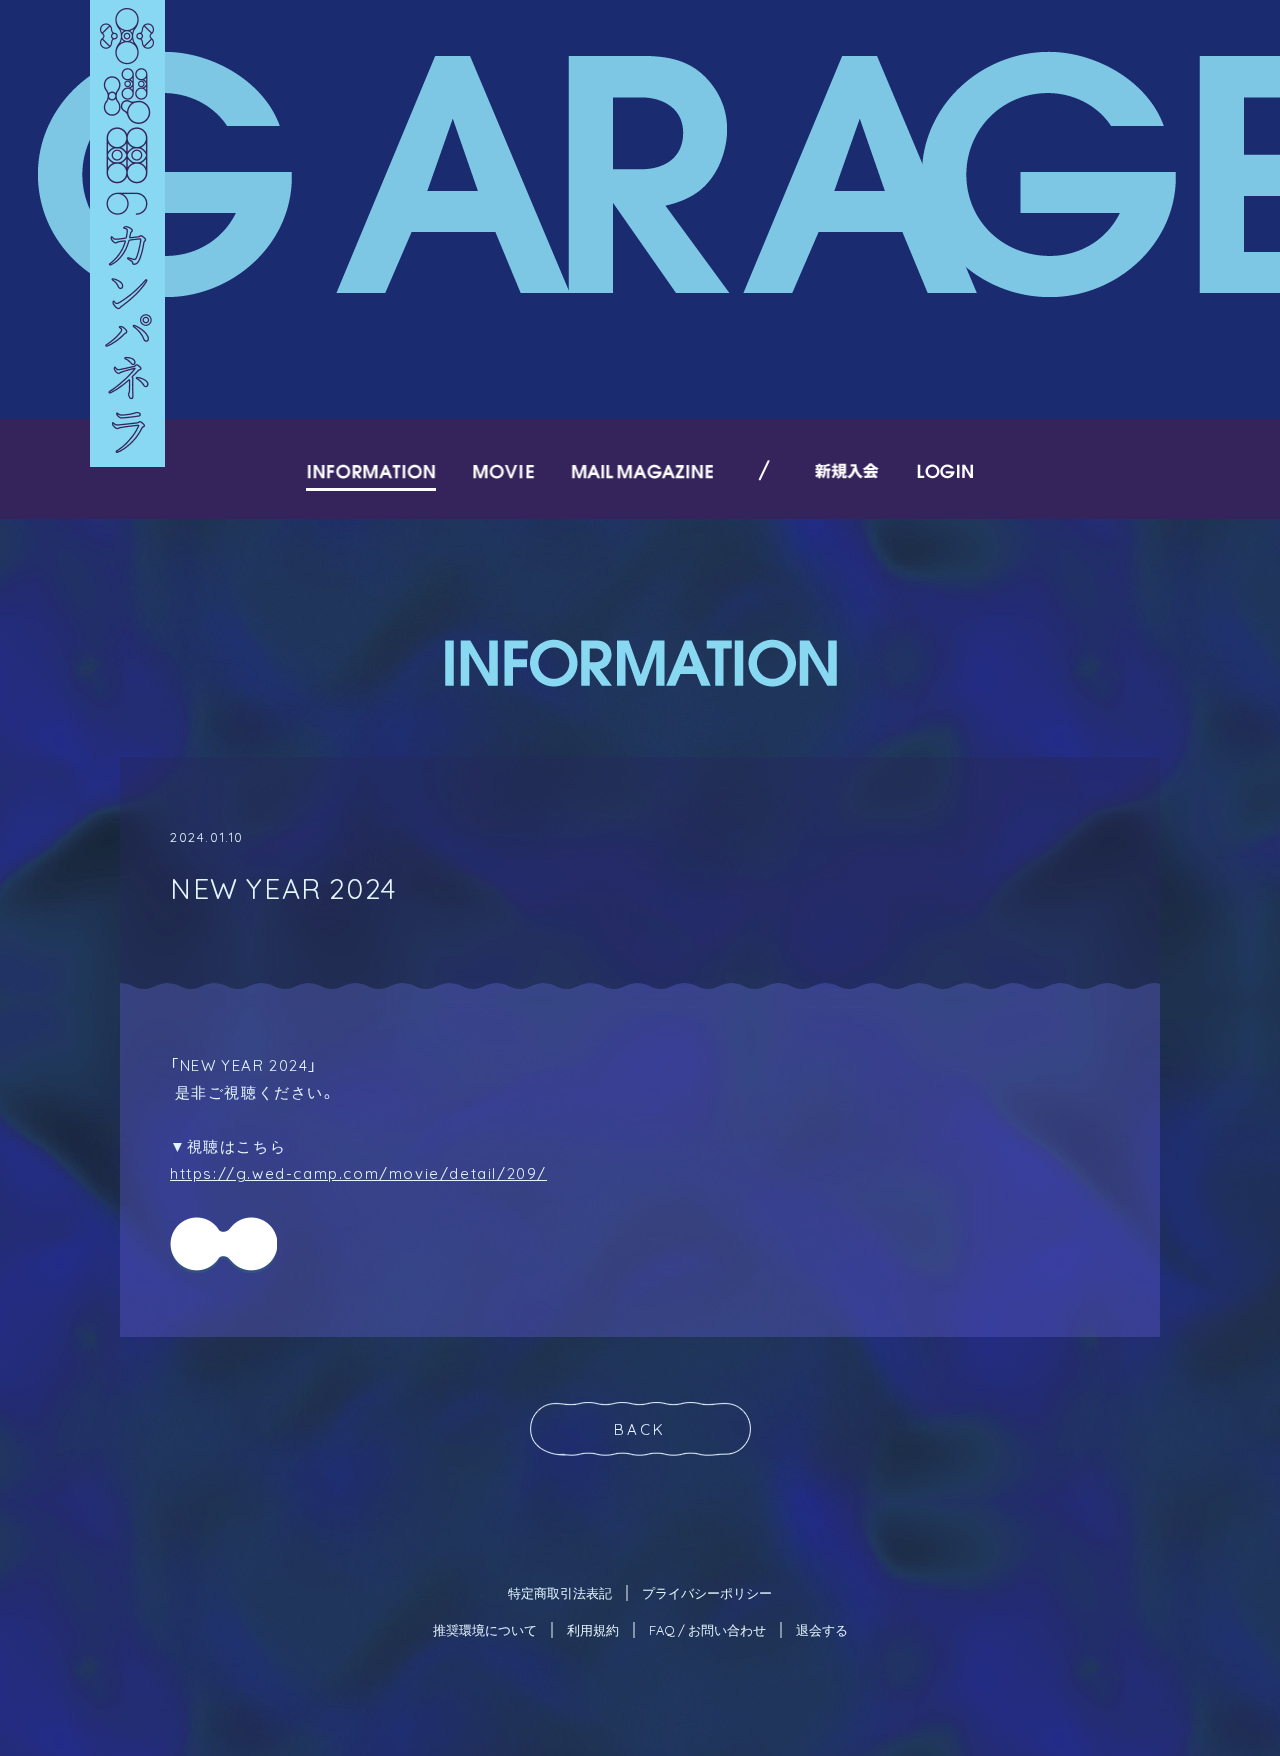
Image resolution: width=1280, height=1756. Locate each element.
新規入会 (847, 471)
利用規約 (593, 1629)
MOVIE (503, 471)
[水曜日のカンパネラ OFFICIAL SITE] (127, 234)
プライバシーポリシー (707, 1592)
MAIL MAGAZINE (642, 471)
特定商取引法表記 (560, 1592)
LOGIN (945, 471)
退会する (822, 1629)
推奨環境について (485, 1629)
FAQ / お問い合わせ (707, 1629)
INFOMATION (371, 471)
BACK (640, 1429)
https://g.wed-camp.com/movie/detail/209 (353, 1173)
